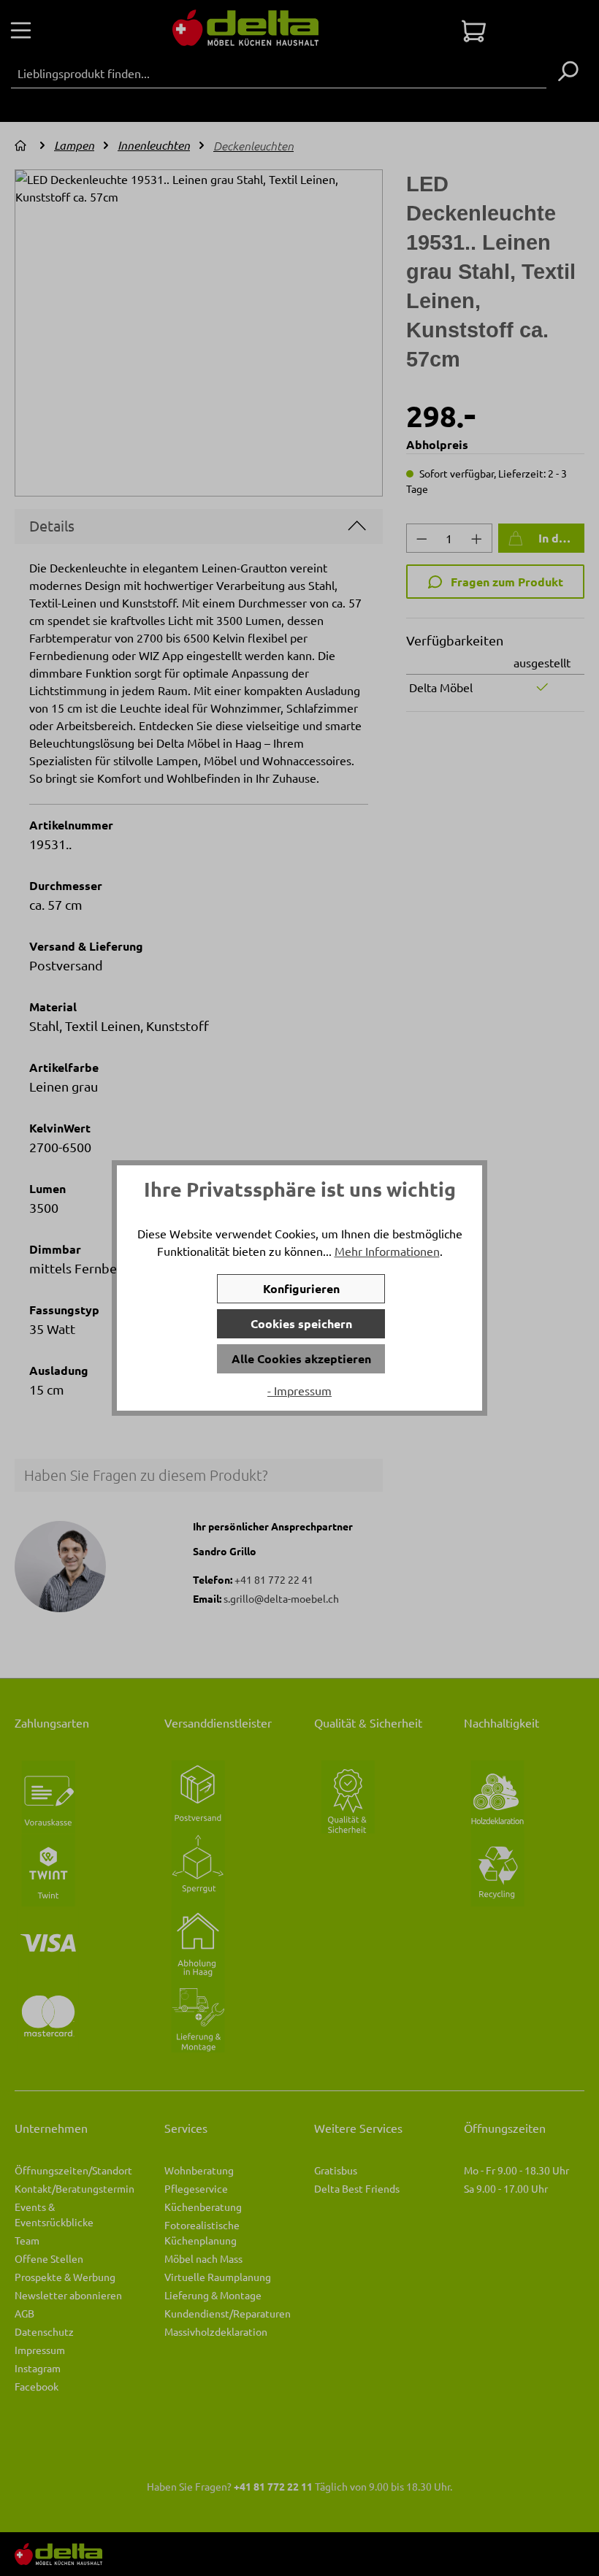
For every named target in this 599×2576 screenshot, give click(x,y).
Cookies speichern (301, 1323)
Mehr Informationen (387, 1251)
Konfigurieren (301, 1288)
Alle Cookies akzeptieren (301, 1358)
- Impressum (299, 1390)
